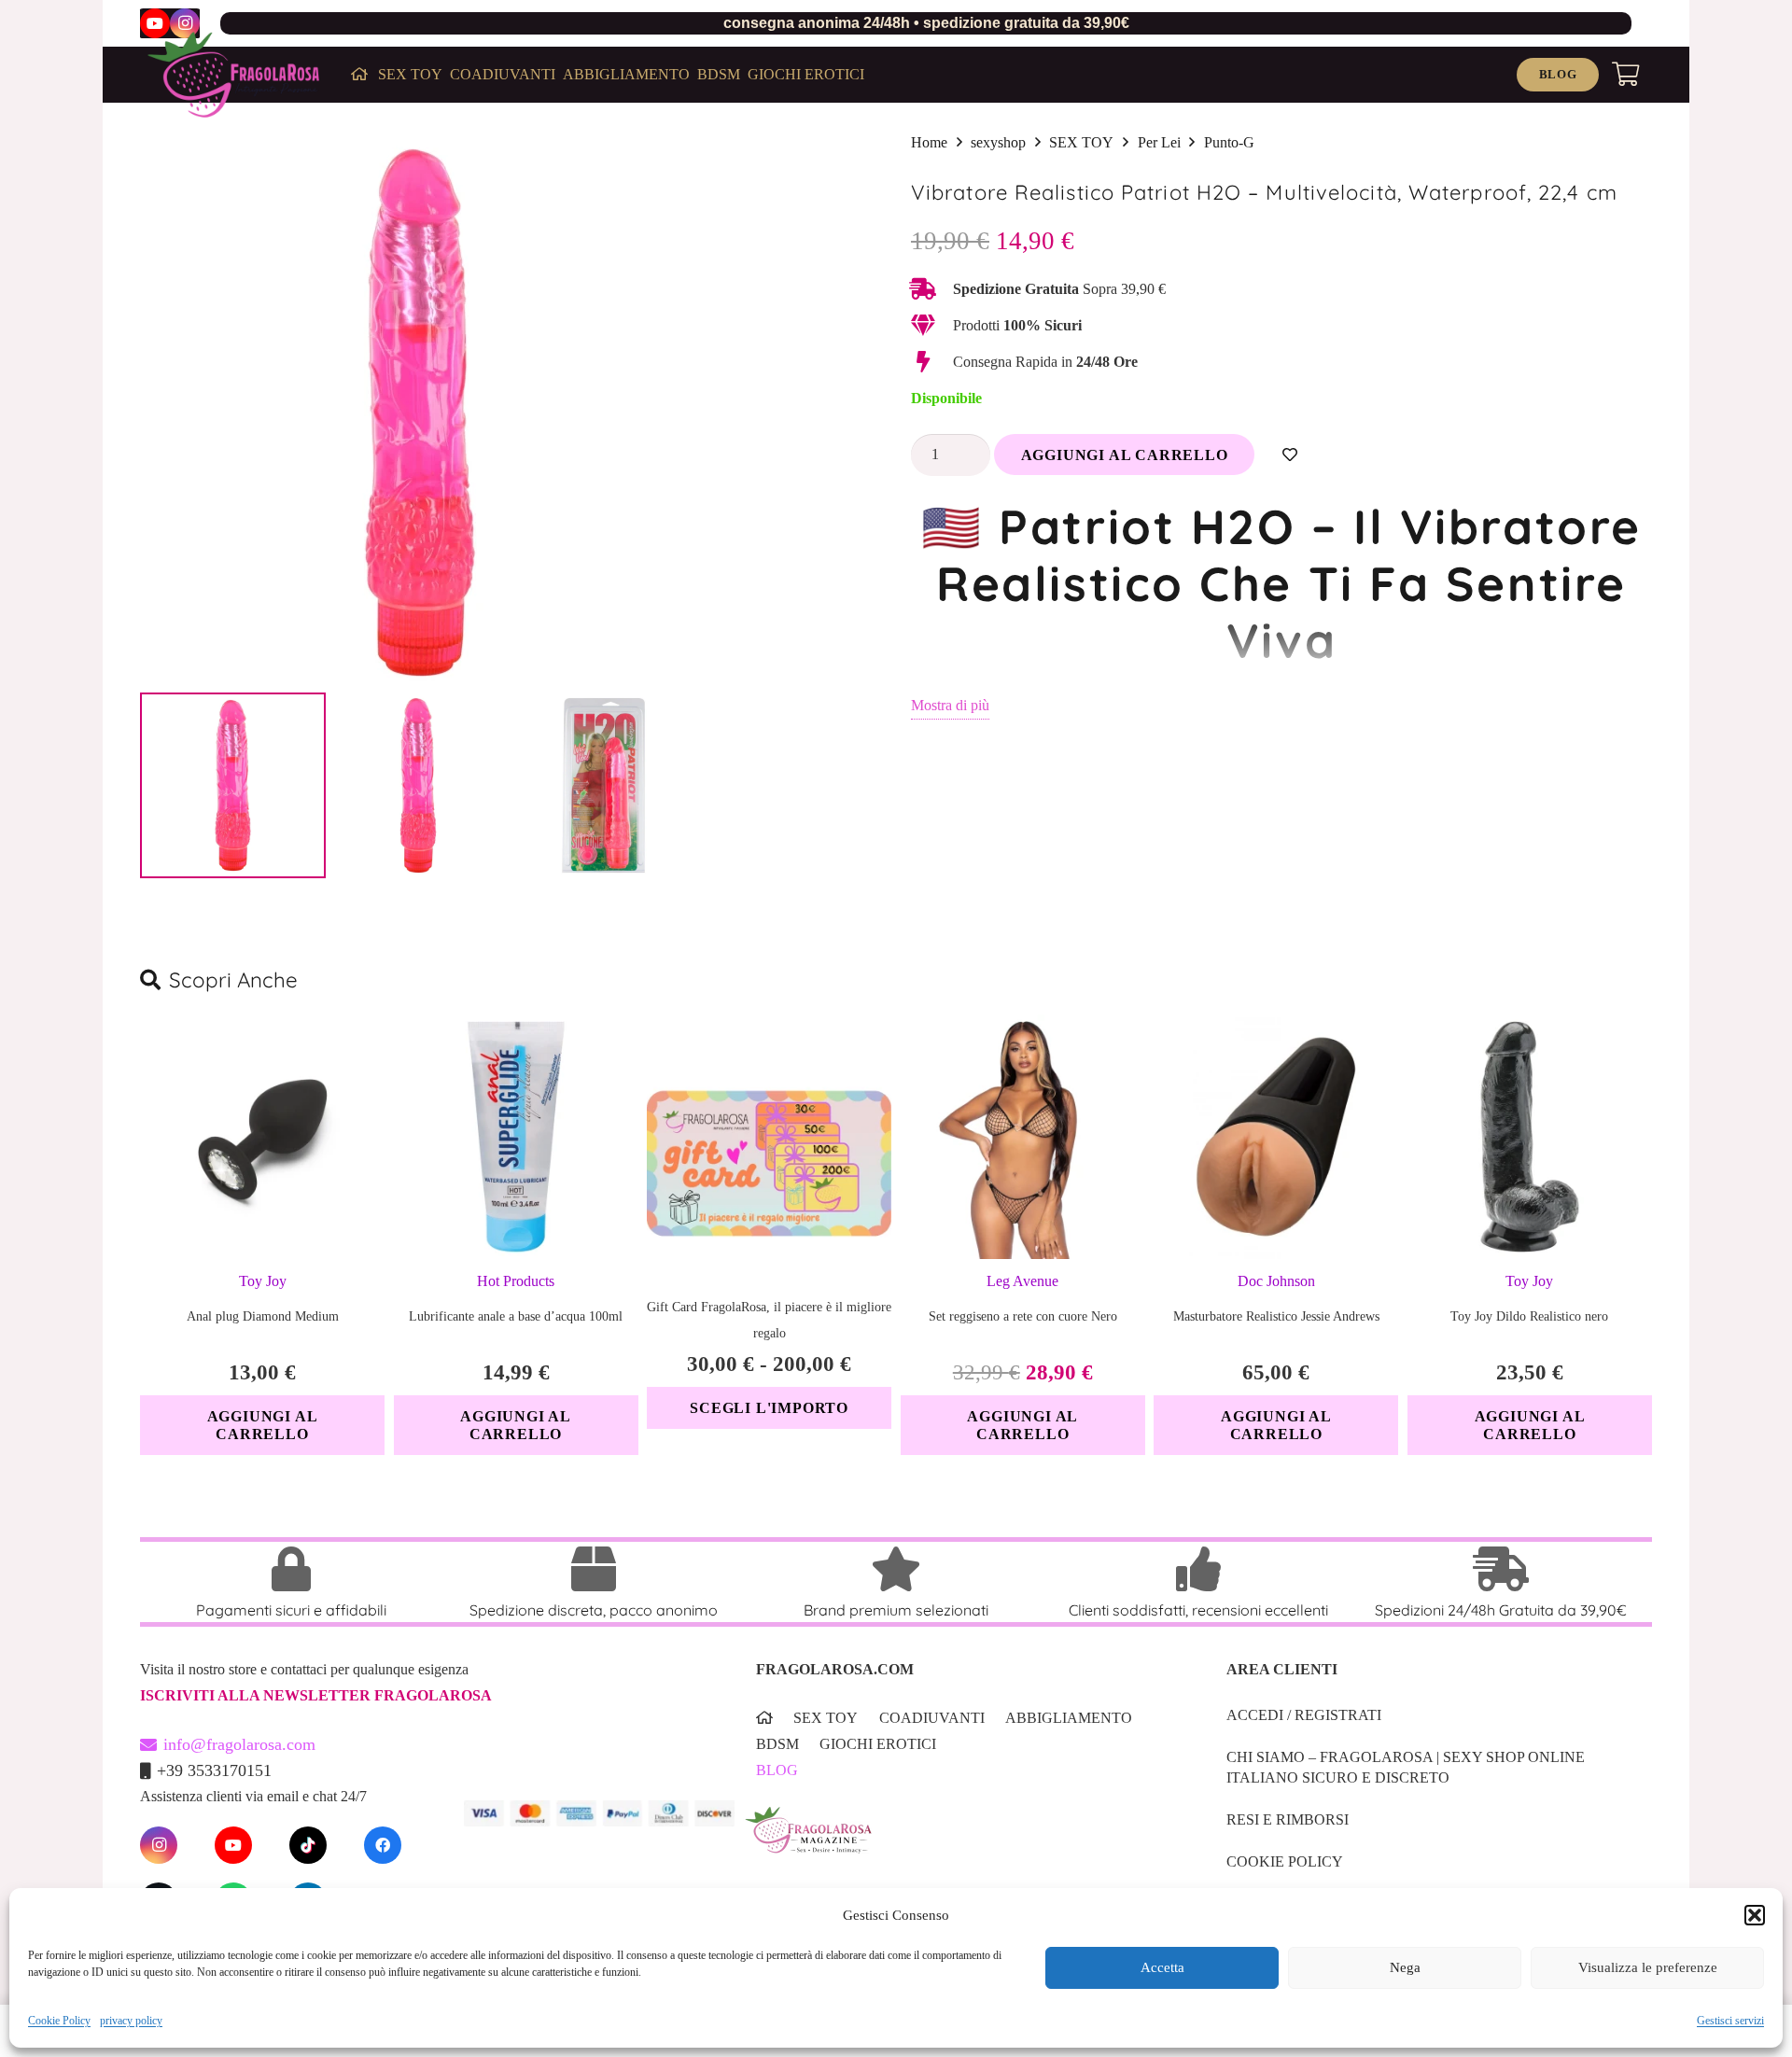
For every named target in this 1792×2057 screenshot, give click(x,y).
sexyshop (998, 142)
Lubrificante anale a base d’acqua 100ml (516, 1316)
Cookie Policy (59, 2021)
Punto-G (1229, 142)
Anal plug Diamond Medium (263, 1316)
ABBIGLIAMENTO (1069, 1718)
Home (929, 142)
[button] (1755, 1915)
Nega (1405, 1968)
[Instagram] (185, 23)
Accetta (1162, 1968)
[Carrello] (1625, 75)
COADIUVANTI (932, 1718)
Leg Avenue (1022, 1281)
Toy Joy (263, 1281)
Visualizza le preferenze (1648, 1968)
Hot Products (516, 1281)
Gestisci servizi (1730, 2021)
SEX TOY (1081, 142)
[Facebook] (383, 1845)
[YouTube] (155, 23)
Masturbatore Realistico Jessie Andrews (1276, 1316)
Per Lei (1159, 142)
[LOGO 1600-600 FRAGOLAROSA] (233, 75)
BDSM (777, 1744)
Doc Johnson (1276, 1281)
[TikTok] (308, 1845)
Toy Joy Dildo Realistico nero (1529, 1316)
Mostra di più (950, 705)
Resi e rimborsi (1288, 1819)
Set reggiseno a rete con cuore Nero (1023, 1316)
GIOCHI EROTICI (878, 1744)
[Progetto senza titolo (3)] (962, 1842)
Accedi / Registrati (1304, 1715)
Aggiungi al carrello (1125, 455)
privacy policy (131, 2021)
